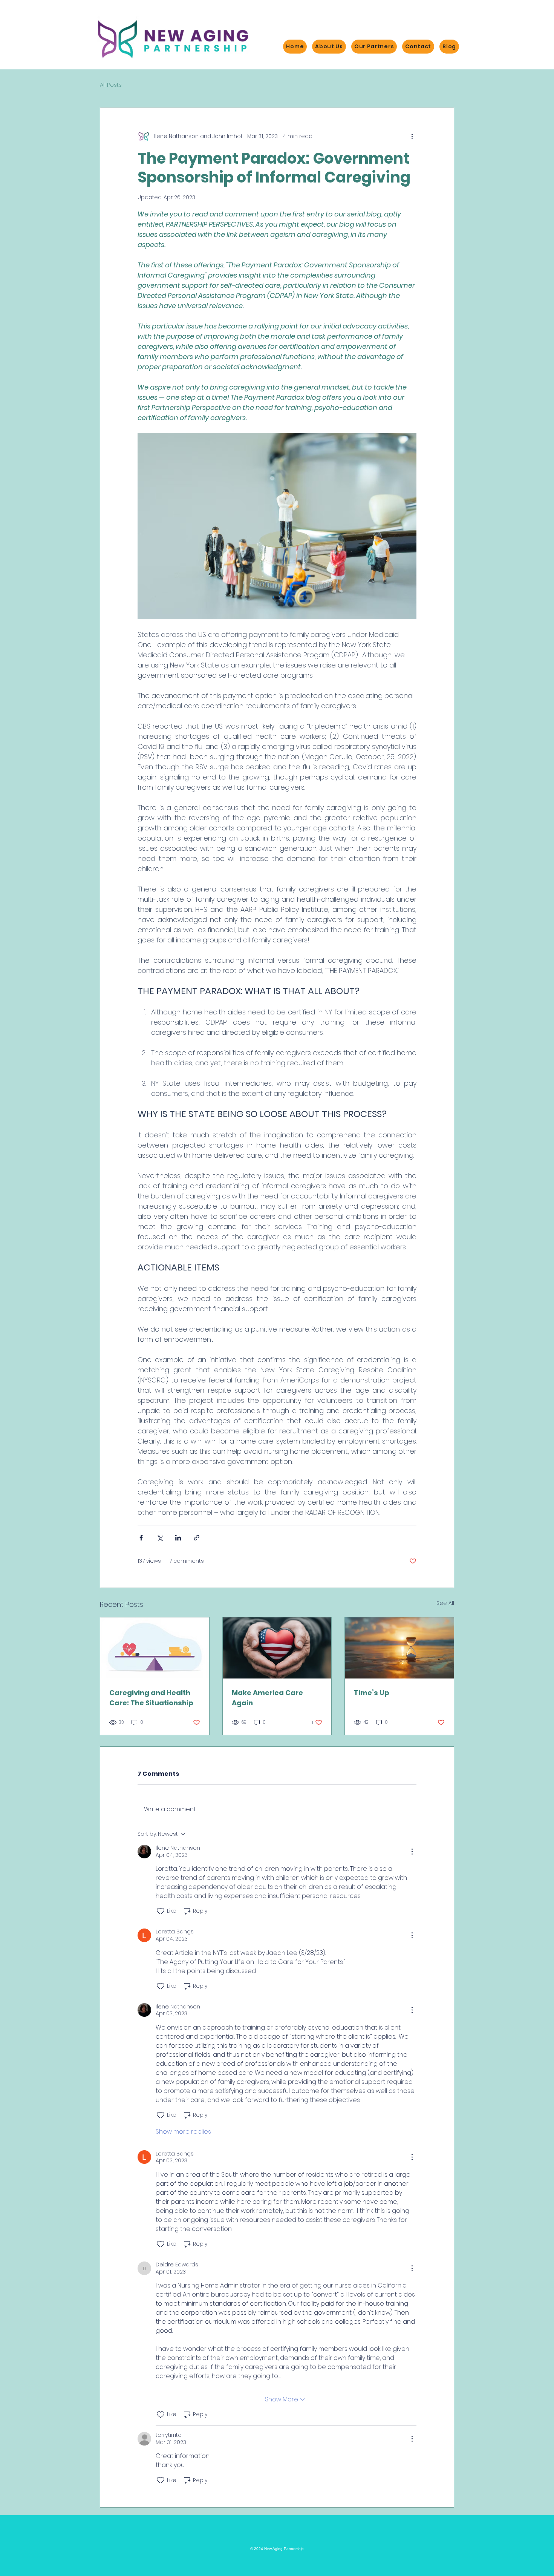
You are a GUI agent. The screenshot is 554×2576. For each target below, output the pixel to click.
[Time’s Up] (399, 1648)
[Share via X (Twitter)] (160, 1538)
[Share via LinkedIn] (178, 1538)
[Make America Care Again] (277, 1648)
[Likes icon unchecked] (161, 1911)
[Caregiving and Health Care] (155, 1648)
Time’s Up (372, 1693)
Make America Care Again (267, 1698)
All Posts (111, 85)
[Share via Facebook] (141, 1538)
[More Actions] (412, 1852)
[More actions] (412, 136)
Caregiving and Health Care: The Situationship (151, 1698)
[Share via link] (197, 1538)
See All (445, 1603)
